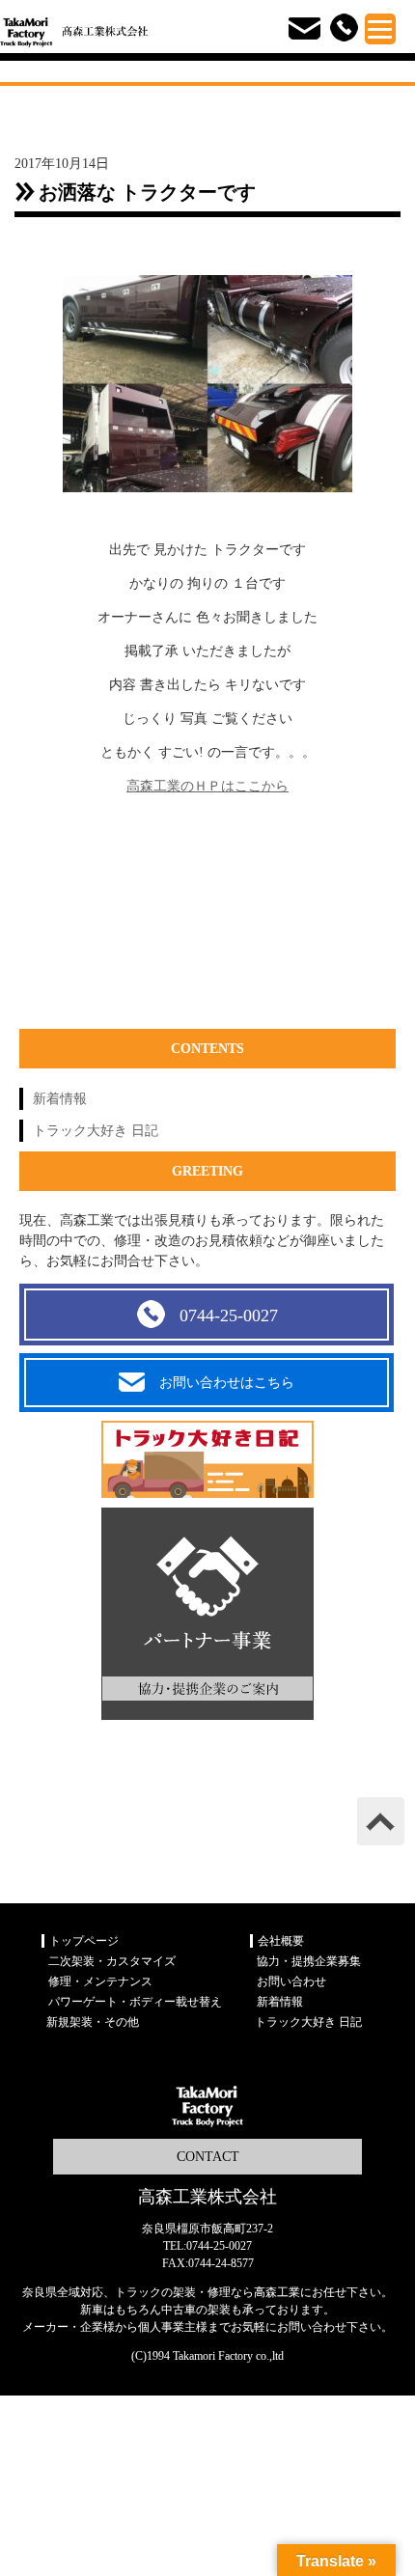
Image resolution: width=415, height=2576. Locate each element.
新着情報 (60, 1099)
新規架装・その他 (93, 2022)
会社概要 (281, 1941)
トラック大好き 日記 (96, 1131)
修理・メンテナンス (100, 1981)
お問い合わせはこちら (227, 1383)
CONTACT (208, 2157)
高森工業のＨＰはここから (207, 786)
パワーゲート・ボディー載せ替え (135, 2002)
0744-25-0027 (229, 1316)
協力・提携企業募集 (309, 1961)
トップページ (84, 1941)
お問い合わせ (291, 1981)
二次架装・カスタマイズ (112, 1961)
